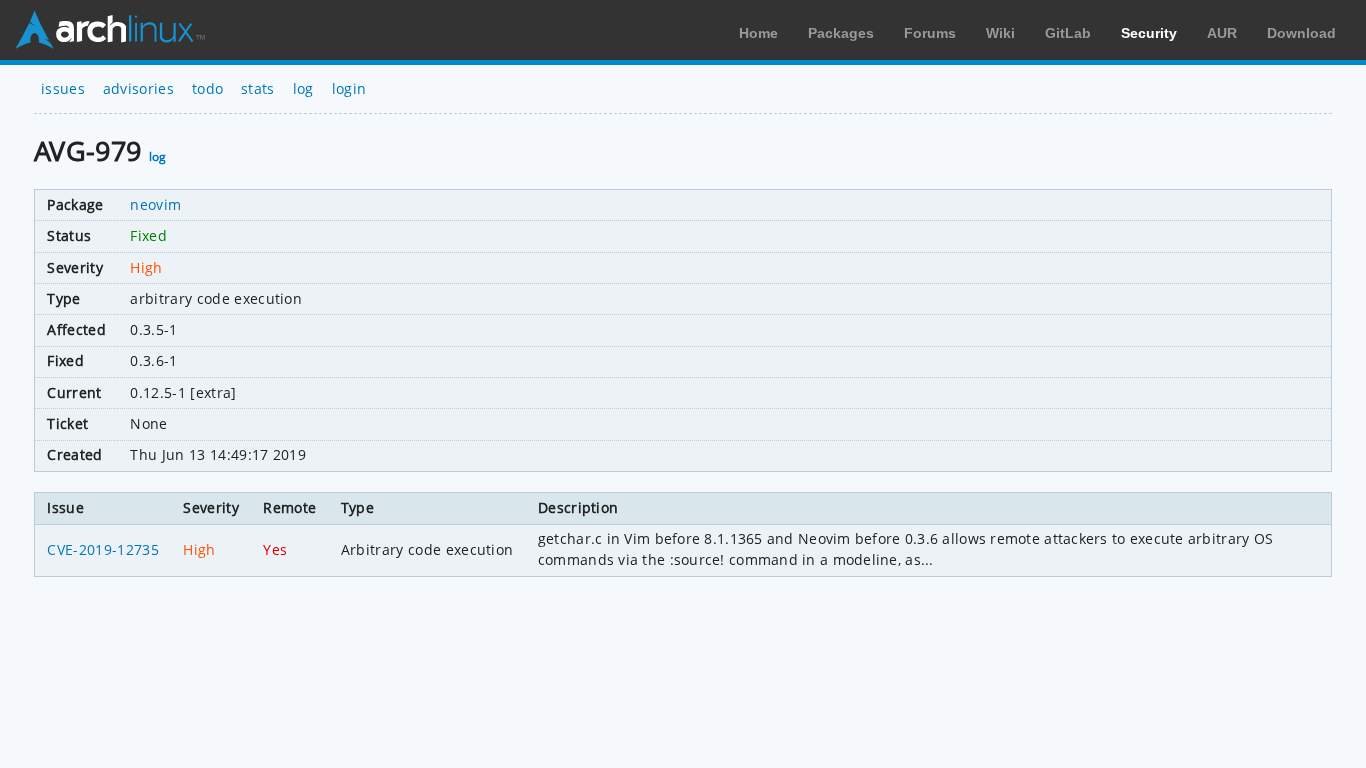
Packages (841, 33)
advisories (138, 88)
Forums (930, 33)
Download (1301, 33)
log (303, 88)
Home (758, 33)
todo (207, 88)
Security (1149, 33)
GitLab (1068, 33)
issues (63, 88)
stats (258, 88)
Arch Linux (110, 30)
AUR (1222, 33)
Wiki (1000, 33)
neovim (155, 204)
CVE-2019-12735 (102, 549)
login (349, 88)
